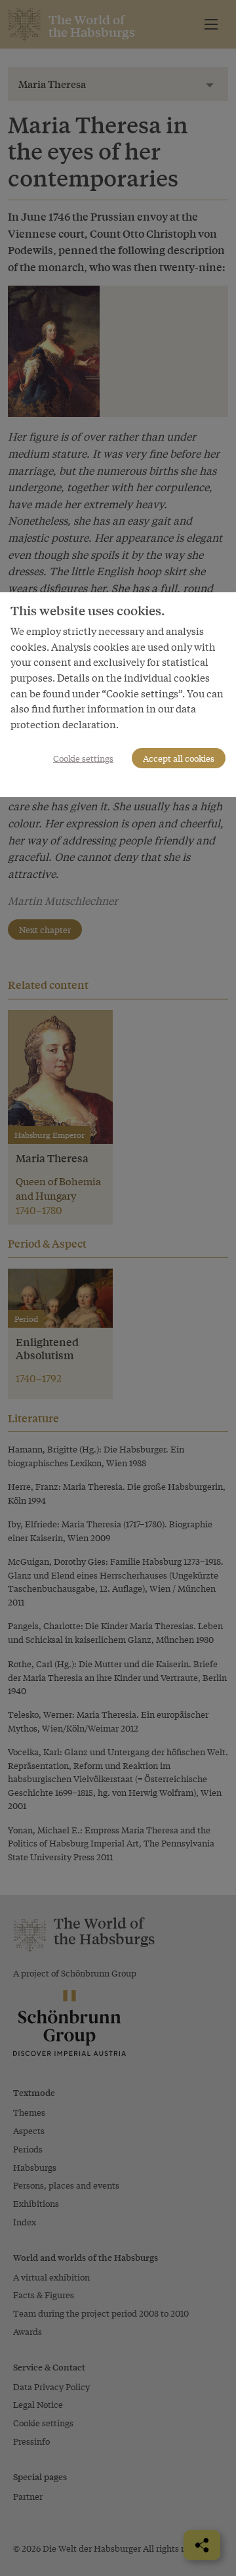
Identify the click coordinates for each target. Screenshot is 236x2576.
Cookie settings (83, 758)
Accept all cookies (179, 758)
